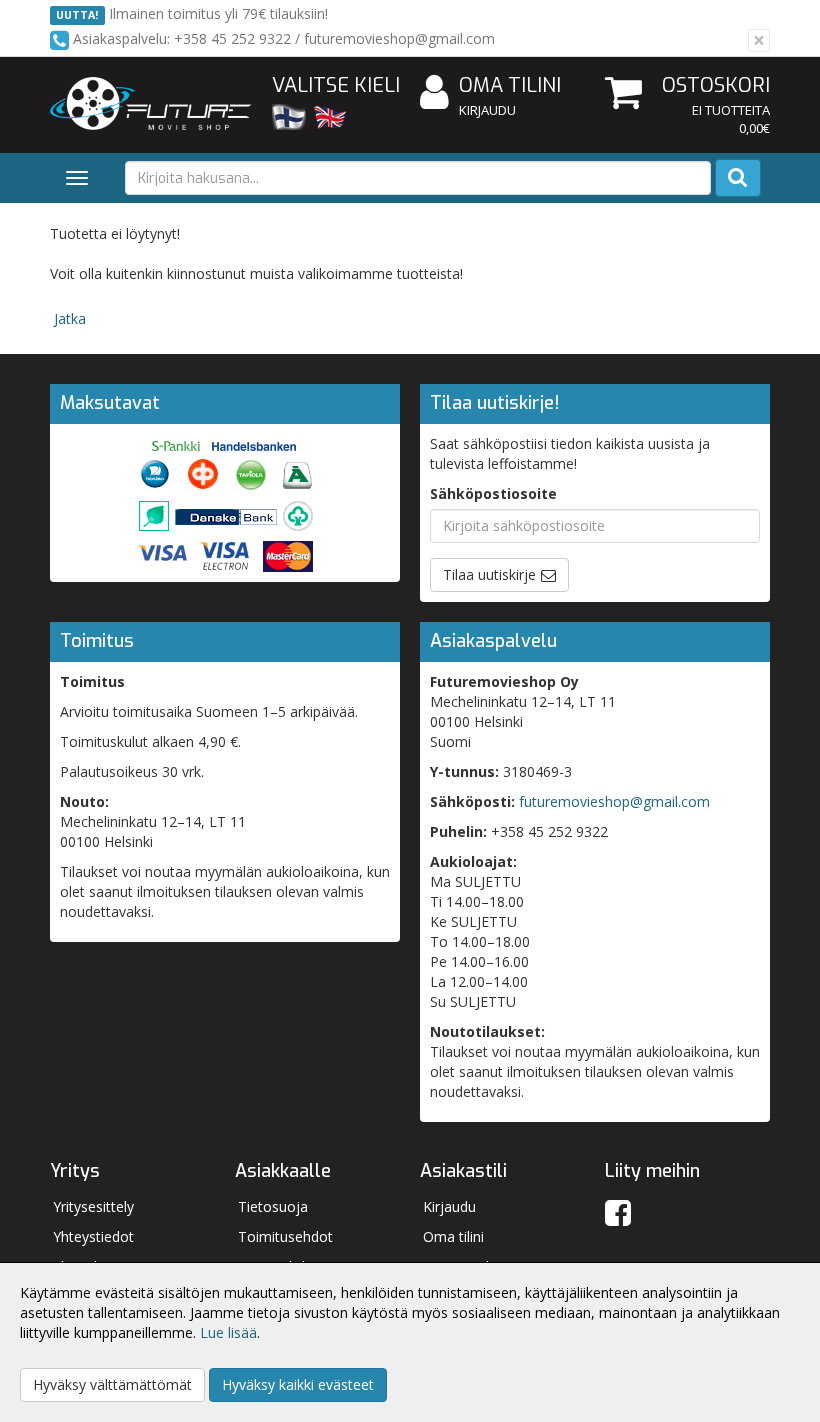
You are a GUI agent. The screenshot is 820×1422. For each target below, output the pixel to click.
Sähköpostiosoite (493, 493)
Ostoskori (716, 85)
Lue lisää (228, 1332)
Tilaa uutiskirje (489, 574)
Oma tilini (510, 85)
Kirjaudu (487, 110)
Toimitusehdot (285, 1236)
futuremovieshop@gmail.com (614, 801)
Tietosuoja (273, 1206)
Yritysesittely (93, 1206)
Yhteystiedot (93, 1236)
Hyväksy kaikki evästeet (298, 1384)
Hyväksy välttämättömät (112, 1384)
